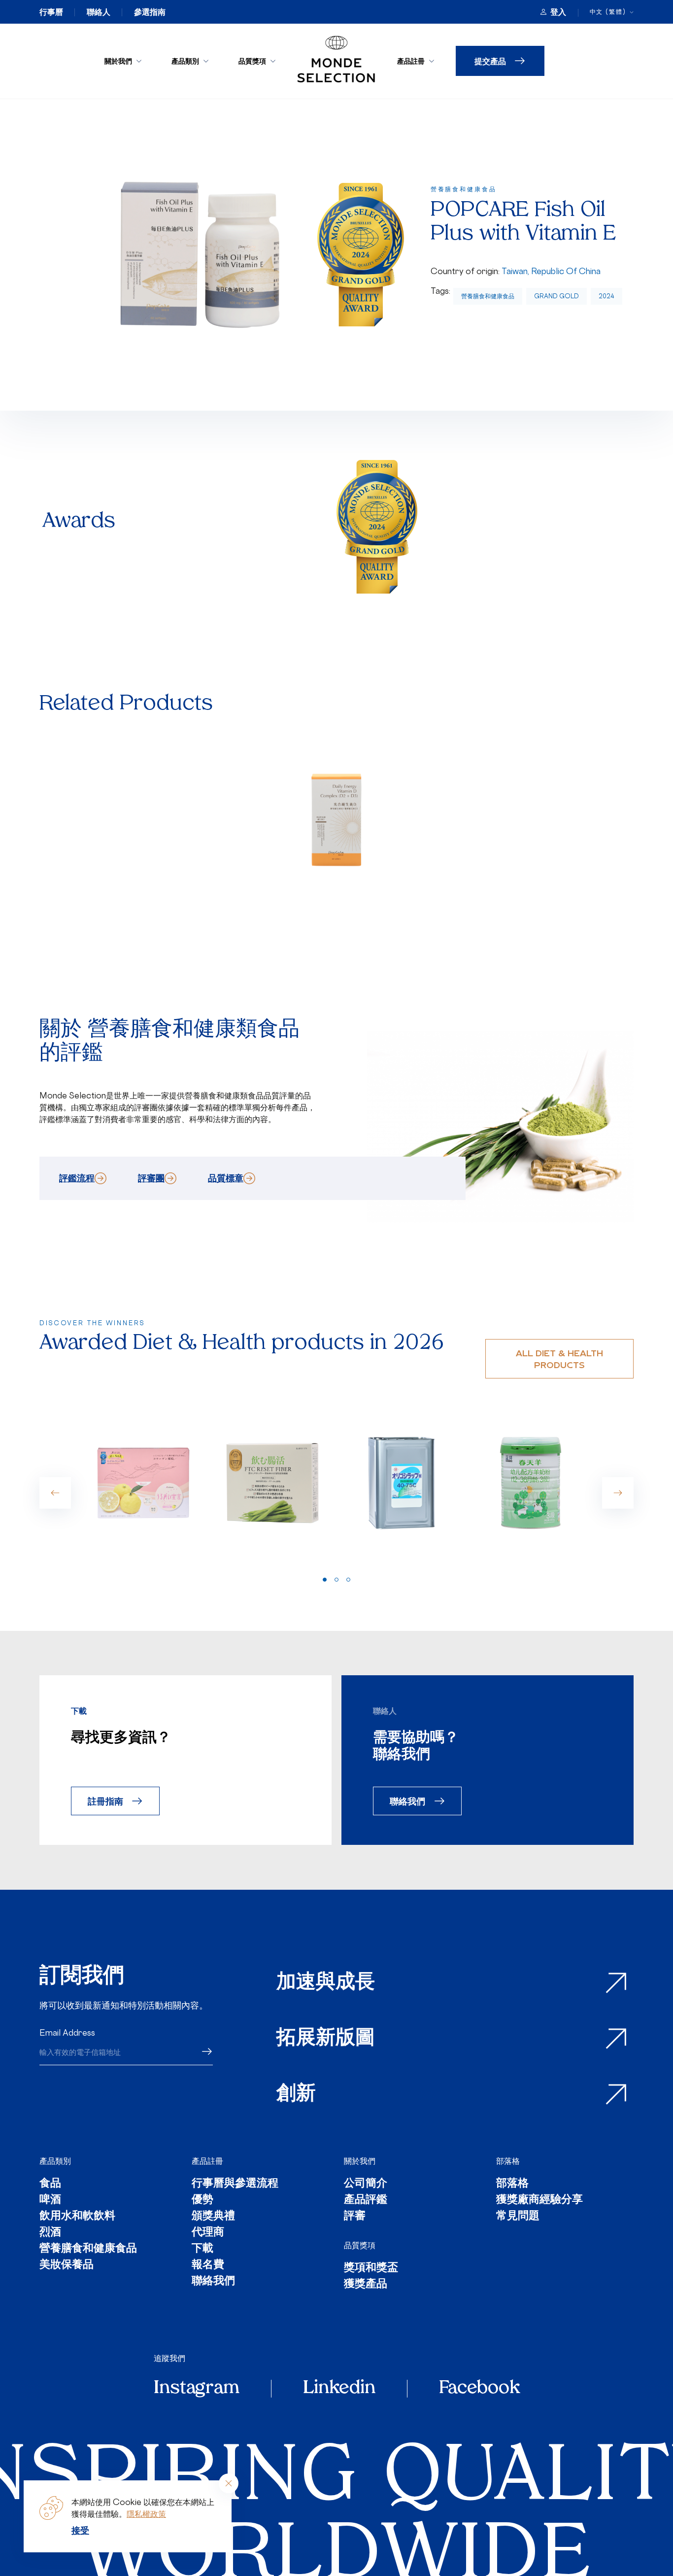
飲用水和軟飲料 (77, 2216)
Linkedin (339, 2389)
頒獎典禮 (213, 2216)
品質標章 (226, 1178)
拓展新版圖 (326, 2039)
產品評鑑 (366, 2200)
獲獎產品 (366, 2284)
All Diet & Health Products (559, 1359)
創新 (296, 2094)
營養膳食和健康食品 (488, 296)
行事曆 (51, 12)
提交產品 (490, 61)
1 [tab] (325, 1580)
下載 (202, 2249)
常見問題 (518, 2216)
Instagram (197, 2389)
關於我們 (118, 61)
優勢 (202, 2200)
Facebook (479, 2389)
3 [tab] (348, 1580)
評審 (355, 2216)
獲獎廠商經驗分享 (539, 2200)
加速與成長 (326, 1983)
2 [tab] (336, 1580)
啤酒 (50, 2200)
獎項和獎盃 (371, 2268)
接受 (80, 2530)
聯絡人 (99, 12)
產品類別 (185, 61)
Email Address (67, 2033)
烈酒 (50, 2233)
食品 (50, 2184)
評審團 (151, 1178)
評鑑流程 (77, 1178)
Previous (55, 1493)
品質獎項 (252, 61)
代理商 (208, 2233)
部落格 (508, 2161)
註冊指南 (105, 1801)
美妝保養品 (67, 2265)
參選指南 (150, 12)
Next (618, 1493)
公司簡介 (366, 2184)
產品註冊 (411, 61)
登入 (558, 12)
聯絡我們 (407, 1801)
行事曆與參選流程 (235, 2184)
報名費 (208, 2265)
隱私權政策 (146, 2514)
